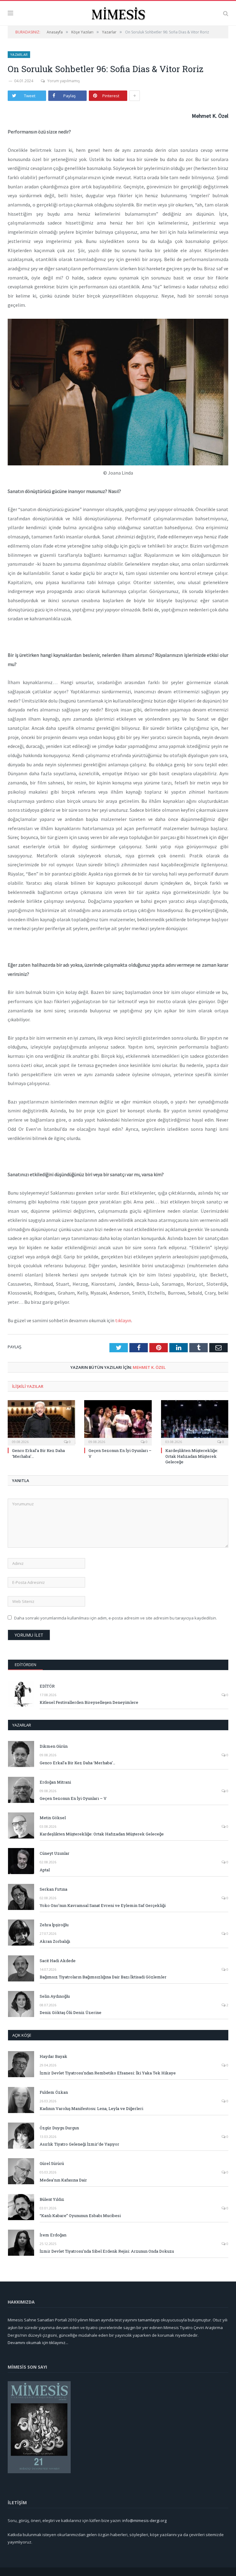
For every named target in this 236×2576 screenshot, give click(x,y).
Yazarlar (19, 54)
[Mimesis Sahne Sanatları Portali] (118, 12)
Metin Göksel (53, 1818)
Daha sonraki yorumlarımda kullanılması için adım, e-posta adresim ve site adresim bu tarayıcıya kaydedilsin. (116, 1618)
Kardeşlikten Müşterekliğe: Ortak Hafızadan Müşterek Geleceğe (192, 1456)
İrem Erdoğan (53, 2235)
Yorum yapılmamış (64, 81)
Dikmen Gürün (54, 1746)
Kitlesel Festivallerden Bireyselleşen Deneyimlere (89, 1702)
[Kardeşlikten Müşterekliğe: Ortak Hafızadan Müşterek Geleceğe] (195, 1422)
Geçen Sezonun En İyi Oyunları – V (73, 1798)
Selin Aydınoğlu (55, 1996)
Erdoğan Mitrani (55, 1782)
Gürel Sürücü (52, 2163)
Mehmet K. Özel (149, 1367)
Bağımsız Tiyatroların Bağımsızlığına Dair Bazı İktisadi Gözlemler (103, 1977)
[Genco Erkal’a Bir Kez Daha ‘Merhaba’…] (41, 1422)
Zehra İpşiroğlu (54, 1925)
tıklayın (123, 1320)
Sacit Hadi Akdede (58, 1961)
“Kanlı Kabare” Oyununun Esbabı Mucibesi (80, 2216)
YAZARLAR (22, 1725)
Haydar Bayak (53, 2056)
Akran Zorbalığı (55, 1941)
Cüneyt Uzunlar (55, 1853)
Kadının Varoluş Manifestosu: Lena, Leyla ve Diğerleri (91, 2108)
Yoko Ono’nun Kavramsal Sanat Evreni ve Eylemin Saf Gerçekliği (103, 1905)
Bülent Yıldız (52, 2199)
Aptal (45, 1870)
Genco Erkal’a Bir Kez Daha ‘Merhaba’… (77, 1763)
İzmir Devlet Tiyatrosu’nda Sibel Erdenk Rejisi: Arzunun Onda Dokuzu (107, 2251)
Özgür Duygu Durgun (59, 2128)
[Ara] (226, 13)
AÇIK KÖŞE (22, 2035)
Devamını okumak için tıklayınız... (38, 2343)
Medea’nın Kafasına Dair (63, 2180)
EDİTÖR (47, 1686)
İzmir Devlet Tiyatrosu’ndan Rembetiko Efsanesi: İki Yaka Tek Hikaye (108, 2073)
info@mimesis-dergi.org (144, 2520)
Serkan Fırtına (53, 1889)
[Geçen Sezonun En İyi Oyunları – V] (118, 1422)
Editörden (26, 1665)
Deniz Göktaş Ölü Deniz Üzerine (71, 2012)
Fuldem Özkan (54, 2092)
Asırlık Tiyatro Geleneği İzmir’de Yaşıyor (79, 2144)
